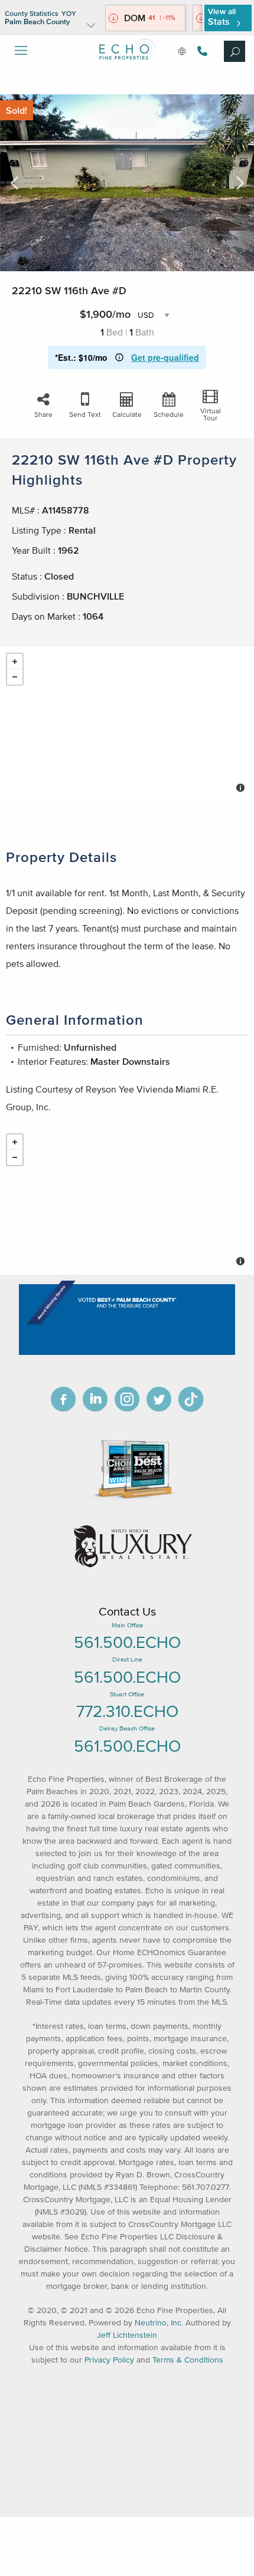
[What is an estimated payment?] (119, 357)
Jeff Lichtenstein (127, 2335)
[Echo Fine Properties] (127, 69)
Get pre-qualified (165, 357)
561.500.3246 (201, 51)
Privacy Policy (109, 2360)
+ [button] (15, 662)
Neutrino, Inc (158, 2323)
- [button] (15, 677)
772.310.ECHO (127, 1711)
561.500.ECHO (127, 1642)
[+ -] (127, 724)
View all (222, 17)
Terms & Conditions (188, 2360)
